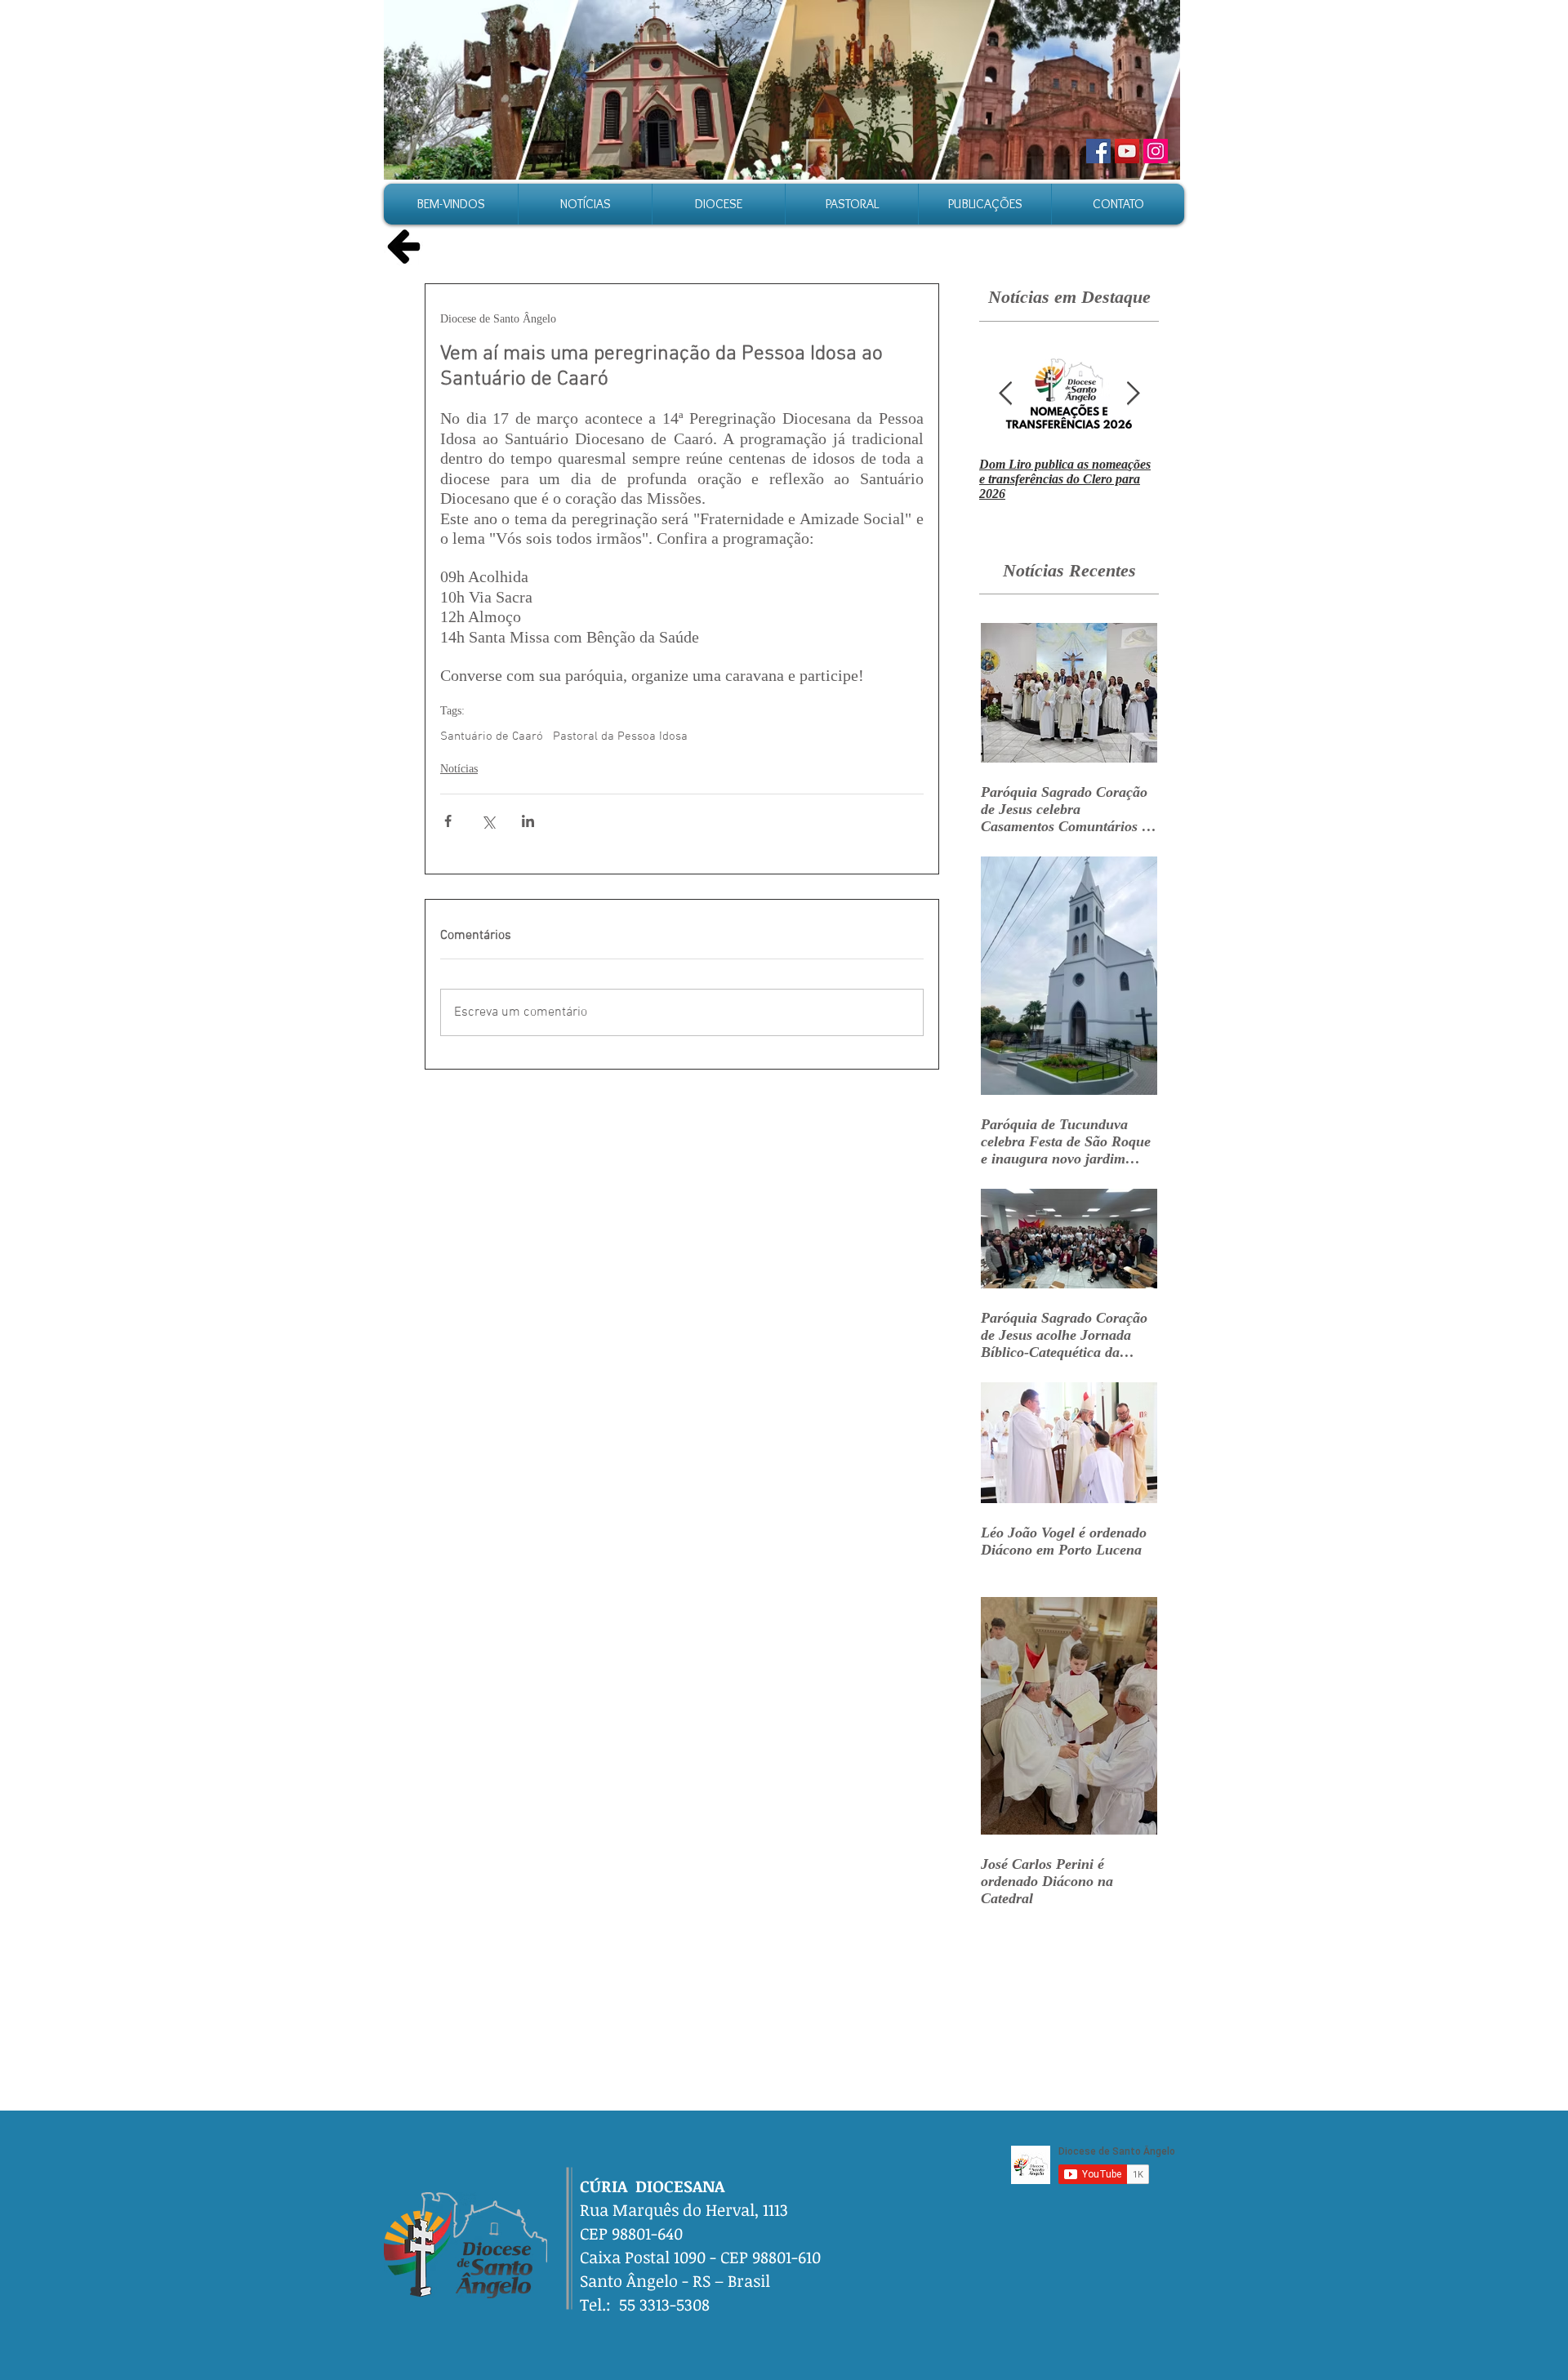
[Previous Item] (1005, 394)
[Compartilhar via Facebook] (448, 821)
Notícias (459, 769)
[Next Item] (1133, 394)
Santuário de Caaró (492, 736)
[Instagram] (1156, 151)
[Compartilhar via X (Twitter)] (488, 821)
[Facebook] (1098, 151)
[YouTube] (1127, 151)
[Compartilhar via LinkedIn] (528, 821)
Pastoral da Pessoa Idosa (620, 736)
